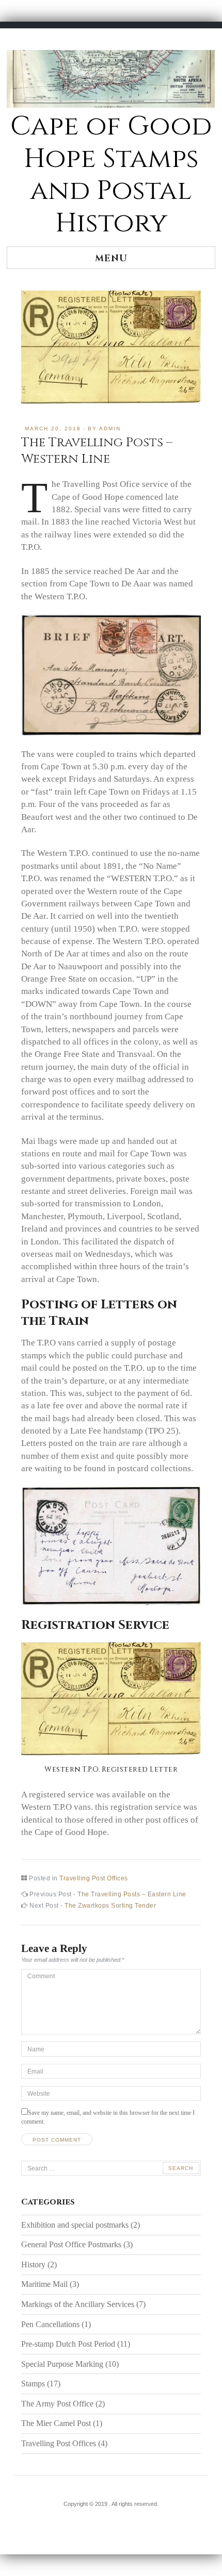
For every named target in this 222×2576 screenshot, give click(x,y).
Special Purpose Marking (62, 2364)
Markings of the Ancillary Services (78, 2304)
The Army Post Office (57, 2404)
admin (110, 428)
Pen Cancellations (50, 2324)
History (33, 2264)
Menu (111, 258)
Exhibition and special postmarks (75, 2225)
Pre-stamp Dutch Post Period (68, 2344)
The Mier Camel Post (56, 2423)
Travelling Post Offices (94, 1878)
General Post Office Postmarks (71, 2244)
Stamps (33, 2384)
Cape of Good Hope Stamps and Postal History (111, 175)
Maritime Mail (44, 2284)
